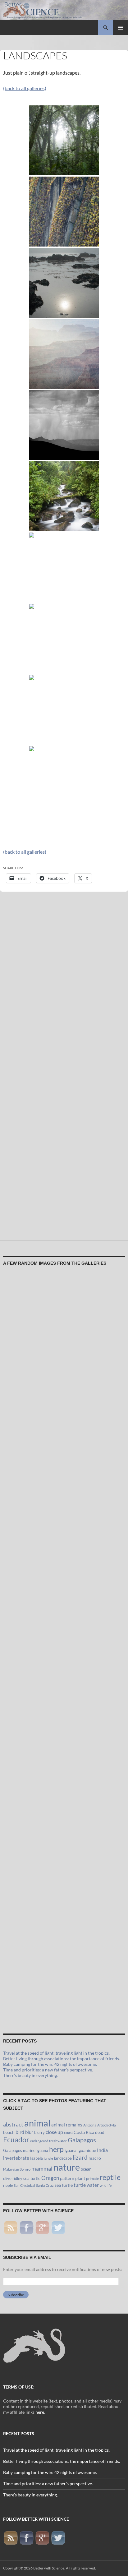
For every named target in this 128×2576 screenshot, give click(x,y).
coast (68, 2133)
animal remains (67, 2125)
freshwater (58, 2141)
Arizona (90, 2125)
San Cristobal (24, 2185)
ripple (8, 2185)
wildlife (106, 2185)
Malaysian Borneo (17, 2169)
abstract (13, 2124)
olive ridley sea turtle (22, 2178)
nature (67, 2167)
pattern (67, 2178)
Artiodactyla (107, 2125)
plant (80, 2178)
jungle (48, 2158)
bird (20, 2132)
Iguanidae (87, 2150)
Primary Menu (121, 28)
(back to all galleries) (25, 88)
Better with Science (49, 2568)
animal (37, 2123)
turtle (80, 2185)
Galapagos (82, 2140)
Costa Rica (84, 2132)
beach (9, 2132)
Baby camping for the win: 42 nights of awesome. (50, 2064)
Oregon (50, 2178)
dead (100, 2132)
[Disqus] (64, 984)
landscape (63, 2158)
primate (92, 2179)
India (102, 2150)
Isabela (37, 2158)
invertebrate (16, 2158)
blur (29, 2132)
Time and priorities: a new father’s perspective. (48, 2070)
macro (95, 2158)
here (40, 2412)
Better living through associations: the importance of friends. (62, 2059)
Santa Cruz (45, 2185)
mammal (42, 2169)
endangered (39, 2141)
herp (56, 2149)
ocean (86, 2169)
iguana (71, 2150)
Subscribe (16, 2295)
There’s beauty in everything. (30, 2075)
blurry (39, 2132)
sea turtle (64, 2185)
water (93, 2185)
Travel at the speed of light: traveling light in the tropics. (56, 2053)
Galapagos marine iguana (26, 2150)
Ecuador (16, 2140)
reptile (110, 2177)
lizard (80, 2158)
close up (54, 2132)
